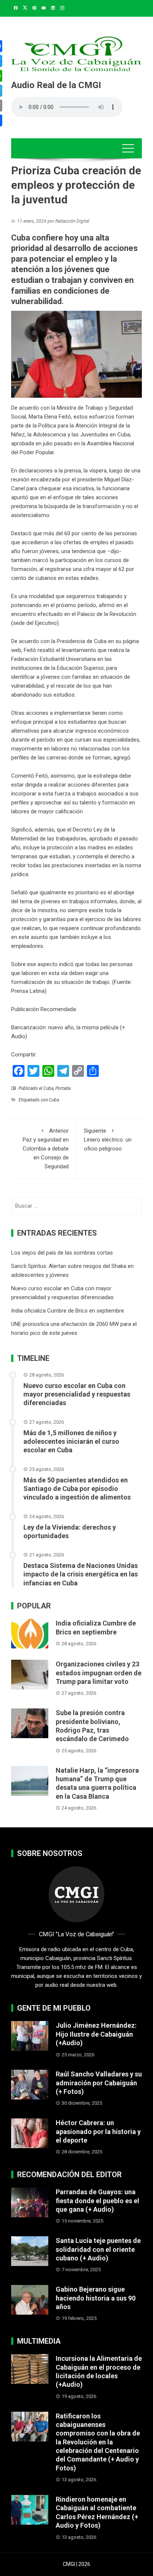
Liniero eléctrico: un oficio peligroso (108, 1140)
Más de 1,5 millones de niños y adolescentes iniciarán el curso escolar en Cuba (71, 1442)
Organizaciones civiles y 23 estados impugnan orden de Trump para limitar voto (99, 1673)
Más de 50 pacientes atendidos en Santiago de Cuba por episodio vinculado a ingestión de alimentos (77, 1489)
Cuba (48, 1088)
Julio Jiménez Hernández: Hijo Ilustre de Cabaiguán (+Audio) (96, 2034)
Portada (63, 1088)
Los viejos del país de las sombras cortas (62, 1253)
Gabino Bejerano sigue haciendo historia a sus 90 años (96, 2298)
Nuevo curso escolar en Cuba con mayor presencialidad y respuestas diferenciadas (77, 1394)
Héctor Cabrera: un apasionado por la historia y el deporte (98, 2131)
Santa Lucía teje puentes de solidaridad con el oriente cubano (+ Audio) (98, 2249)
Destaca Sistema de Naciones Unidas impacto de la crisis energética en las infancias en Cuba (81, 1574)
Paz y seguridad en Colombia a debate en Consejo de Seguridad (46, 1149)
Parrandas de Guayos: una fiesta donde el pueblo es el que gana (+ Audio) (97, 2201)
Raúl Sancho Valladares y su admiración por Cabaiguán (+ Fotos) (99, 2083)
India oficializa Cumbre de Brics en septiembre (68, 1311)
